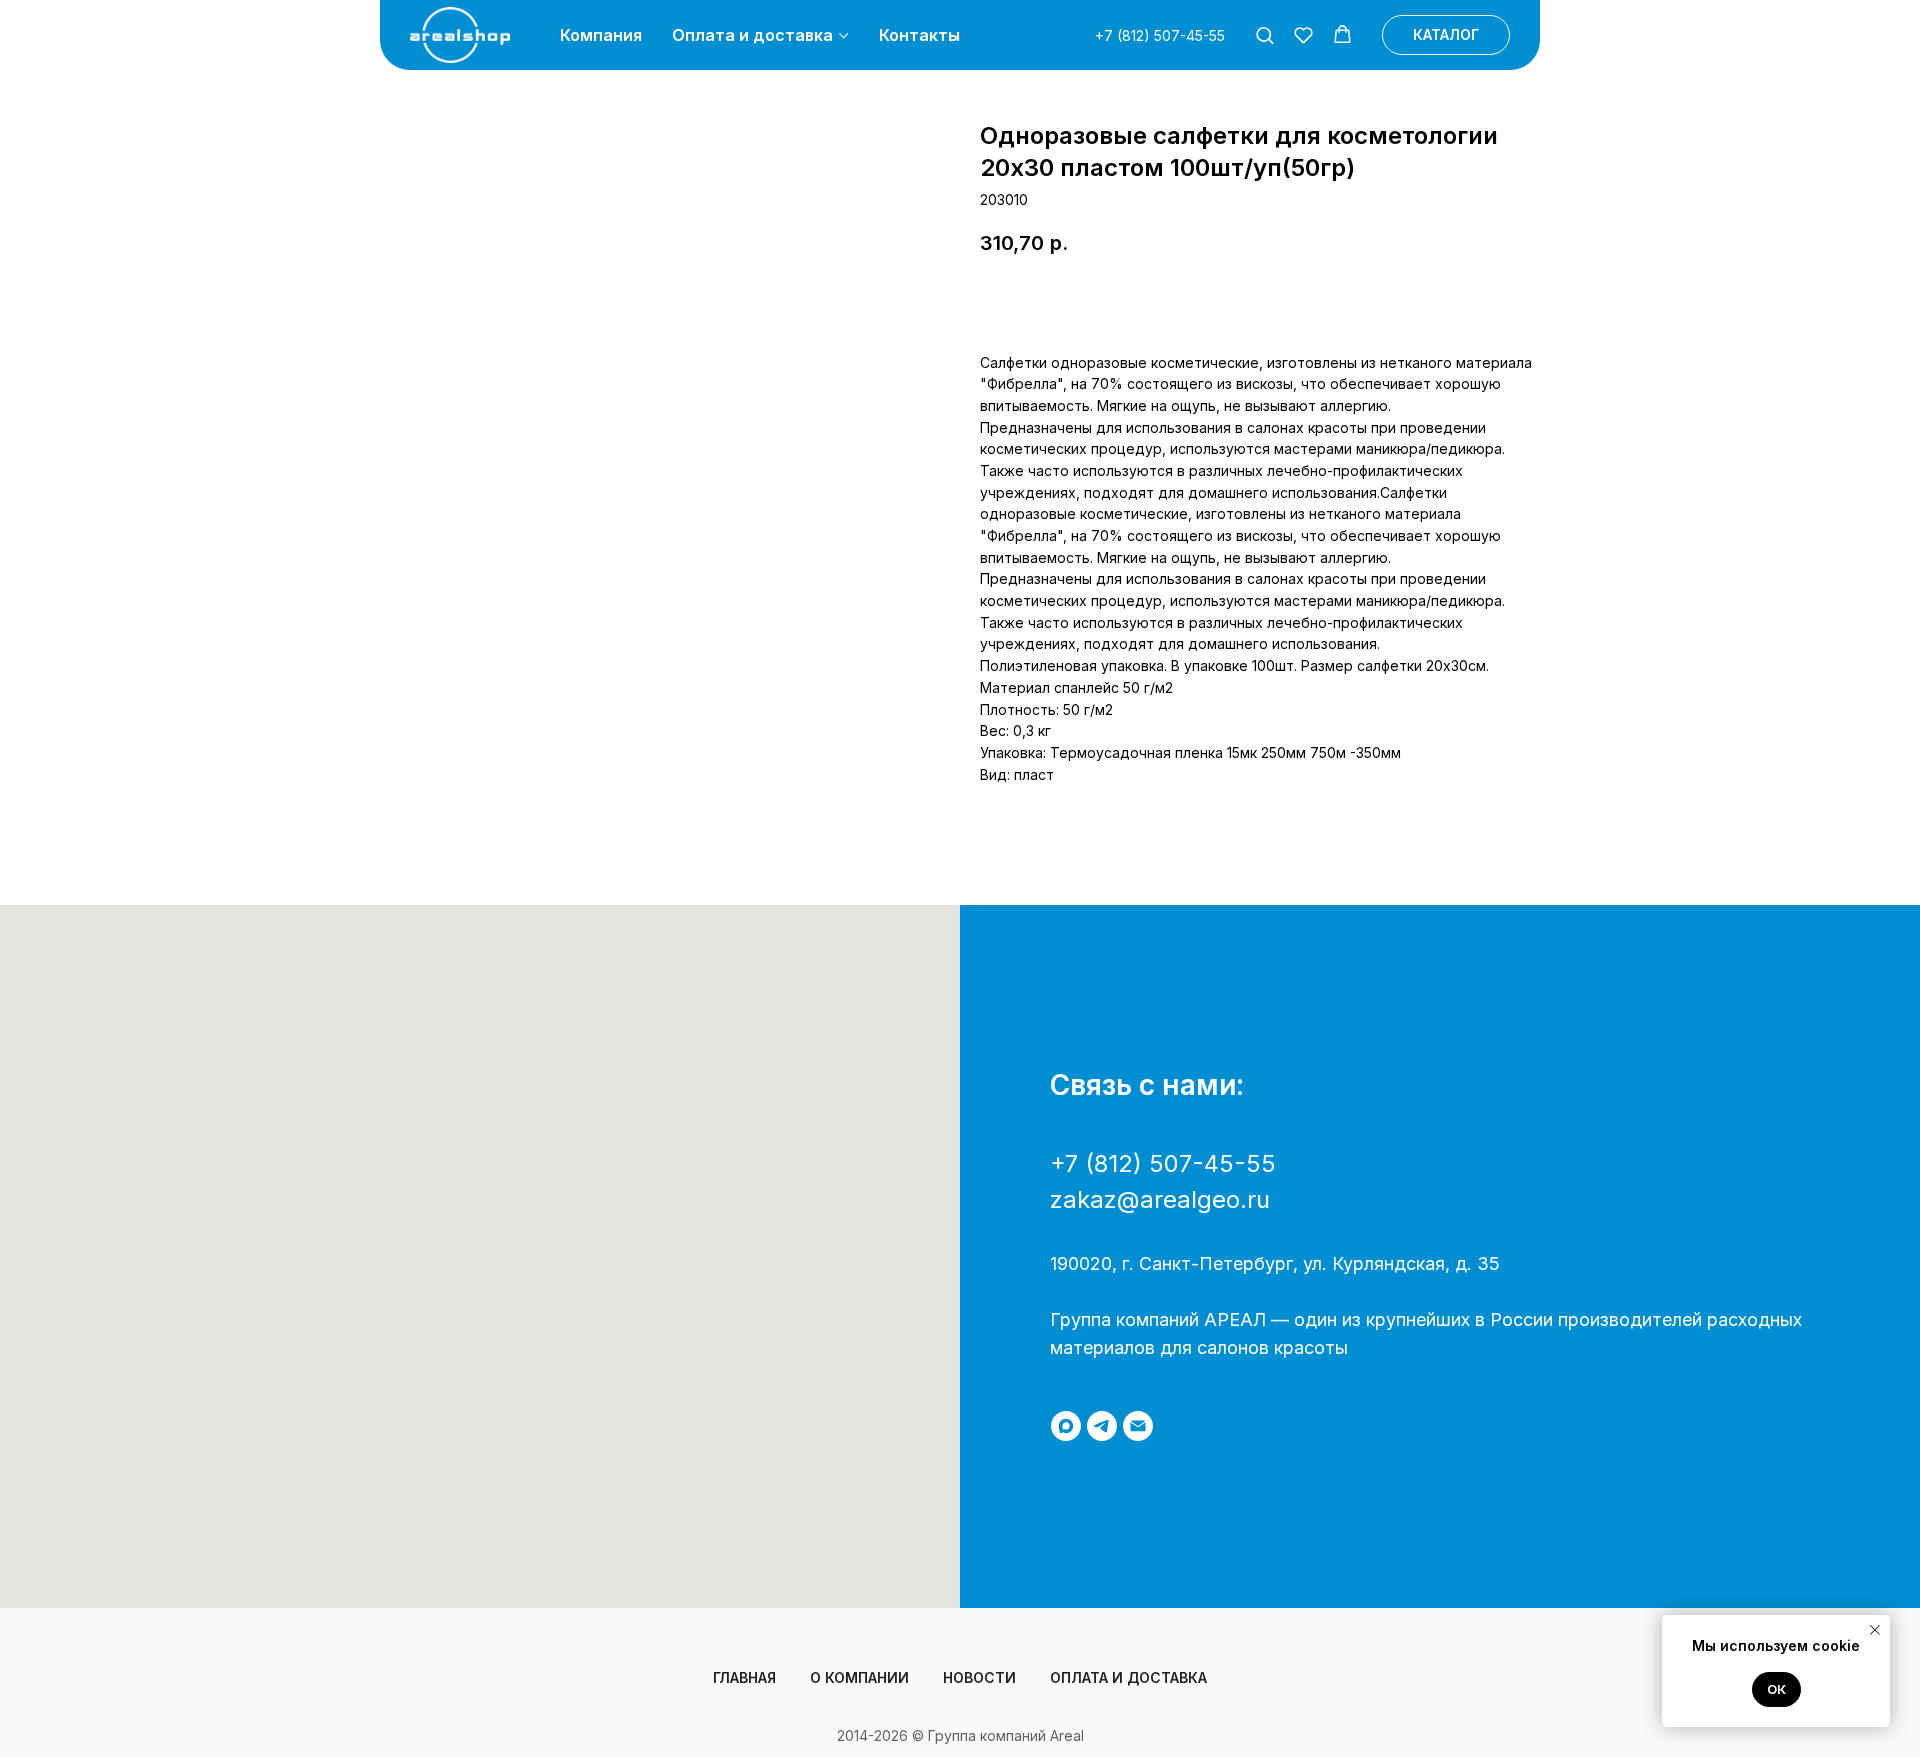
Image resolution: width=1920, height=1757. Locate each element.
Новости (979, 1677)
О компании (859, 1677)
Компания (601, 35)
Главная (744, 1677)
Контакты (919, 35)
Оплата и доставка (752, 35)
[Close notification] (1875, 1630)
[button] (1264, 34)
